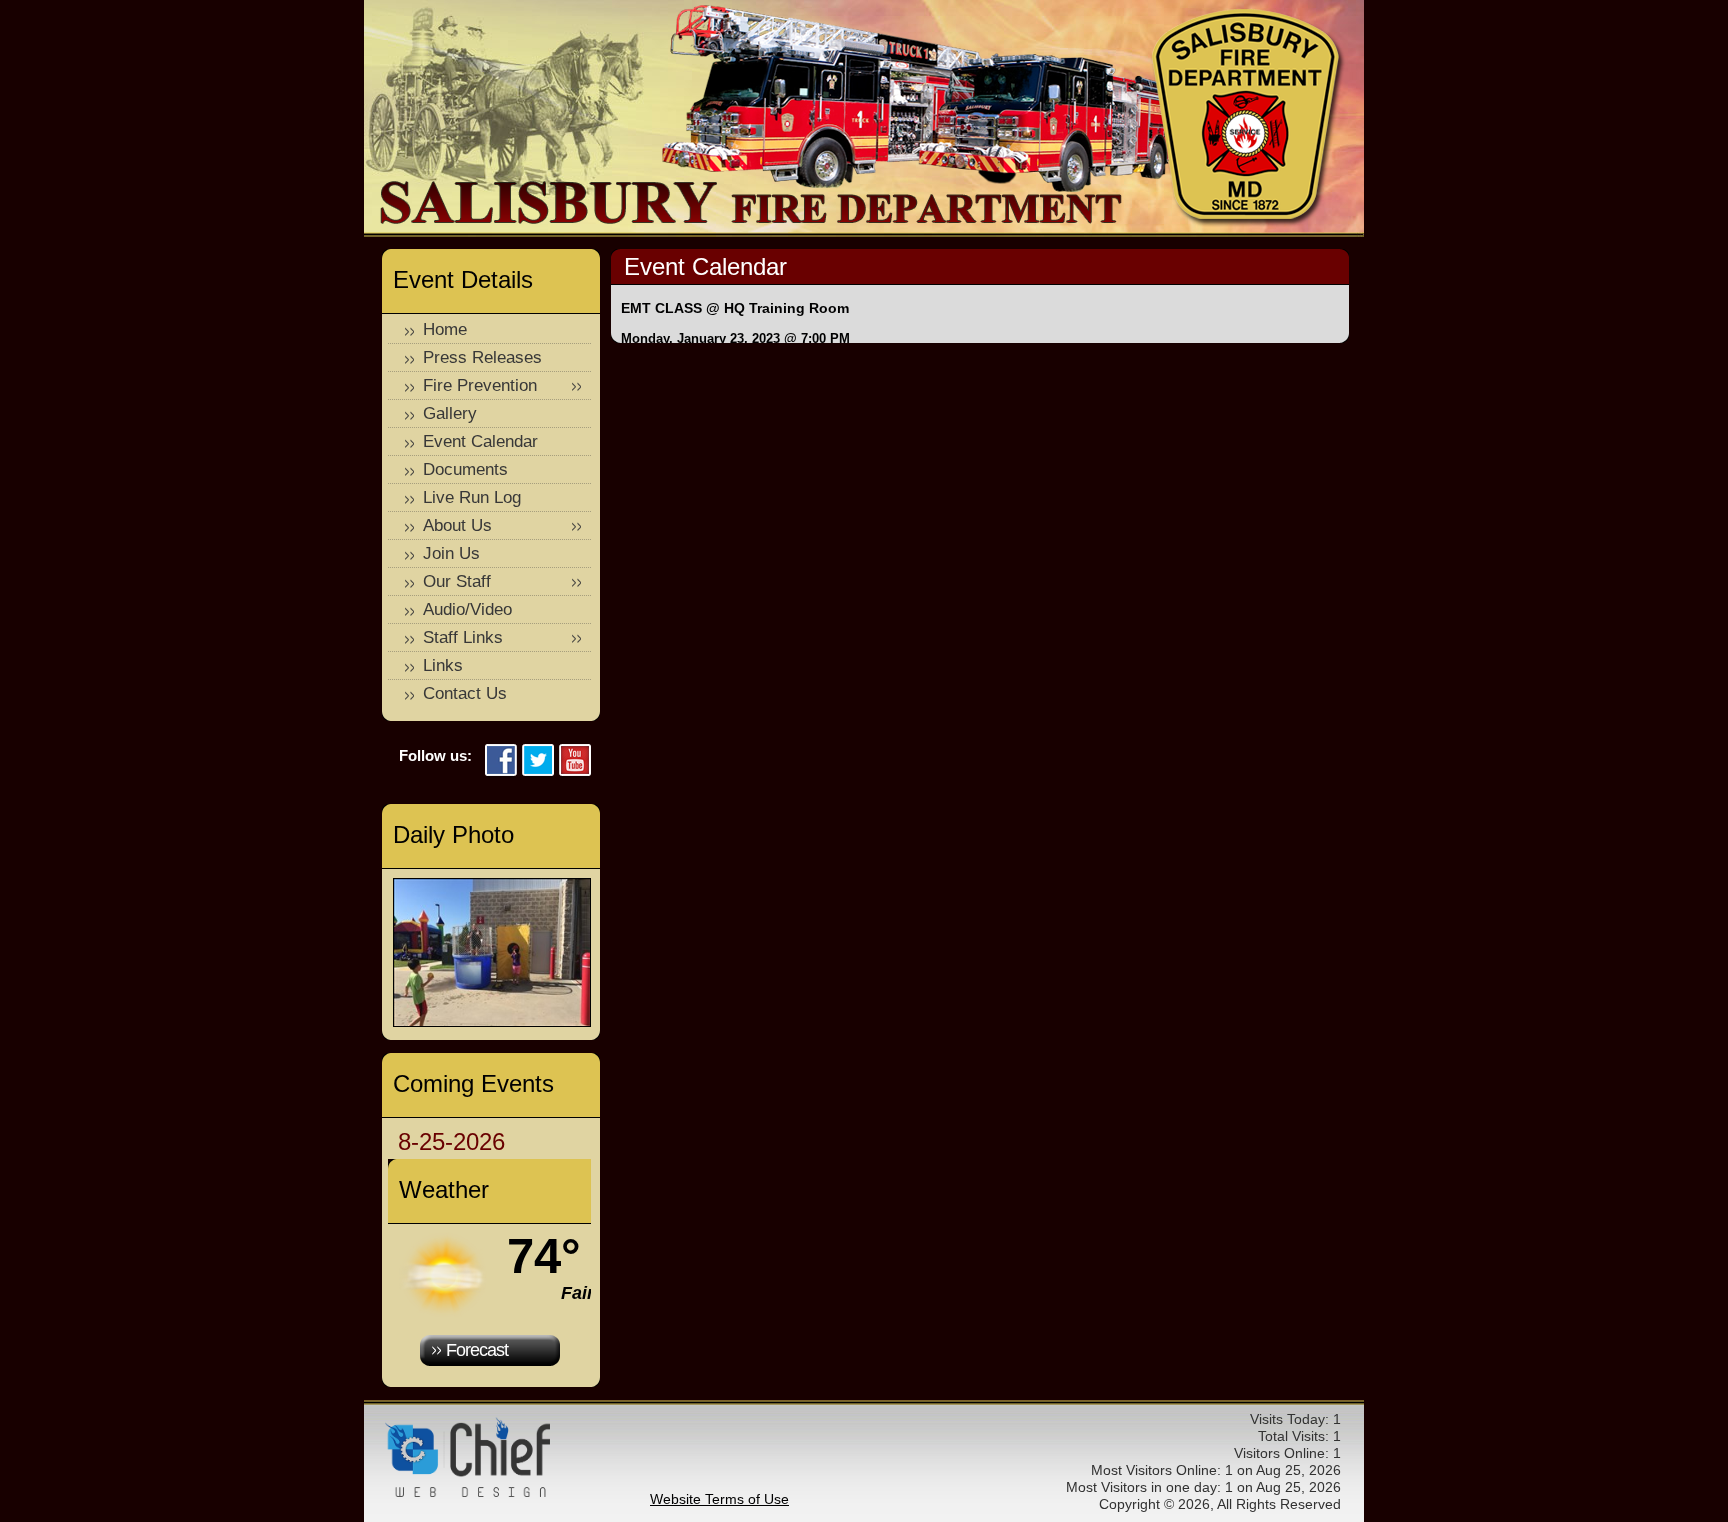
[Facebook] (501, 761)
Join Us (451, 553)
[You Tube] (575, 761)
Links (443, 665)
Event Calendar (480, 441)
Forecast (477, 1350)
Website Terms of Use (719, 1499)
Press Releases (482, 357)
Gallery (450, 413)
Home (445, 329)
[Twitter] (538, 761)
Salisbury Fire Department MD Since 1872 (1248, 118)
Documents (465, 469)
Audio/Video (467, 609)
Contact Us (465, 693)
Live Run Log (472, 497)
